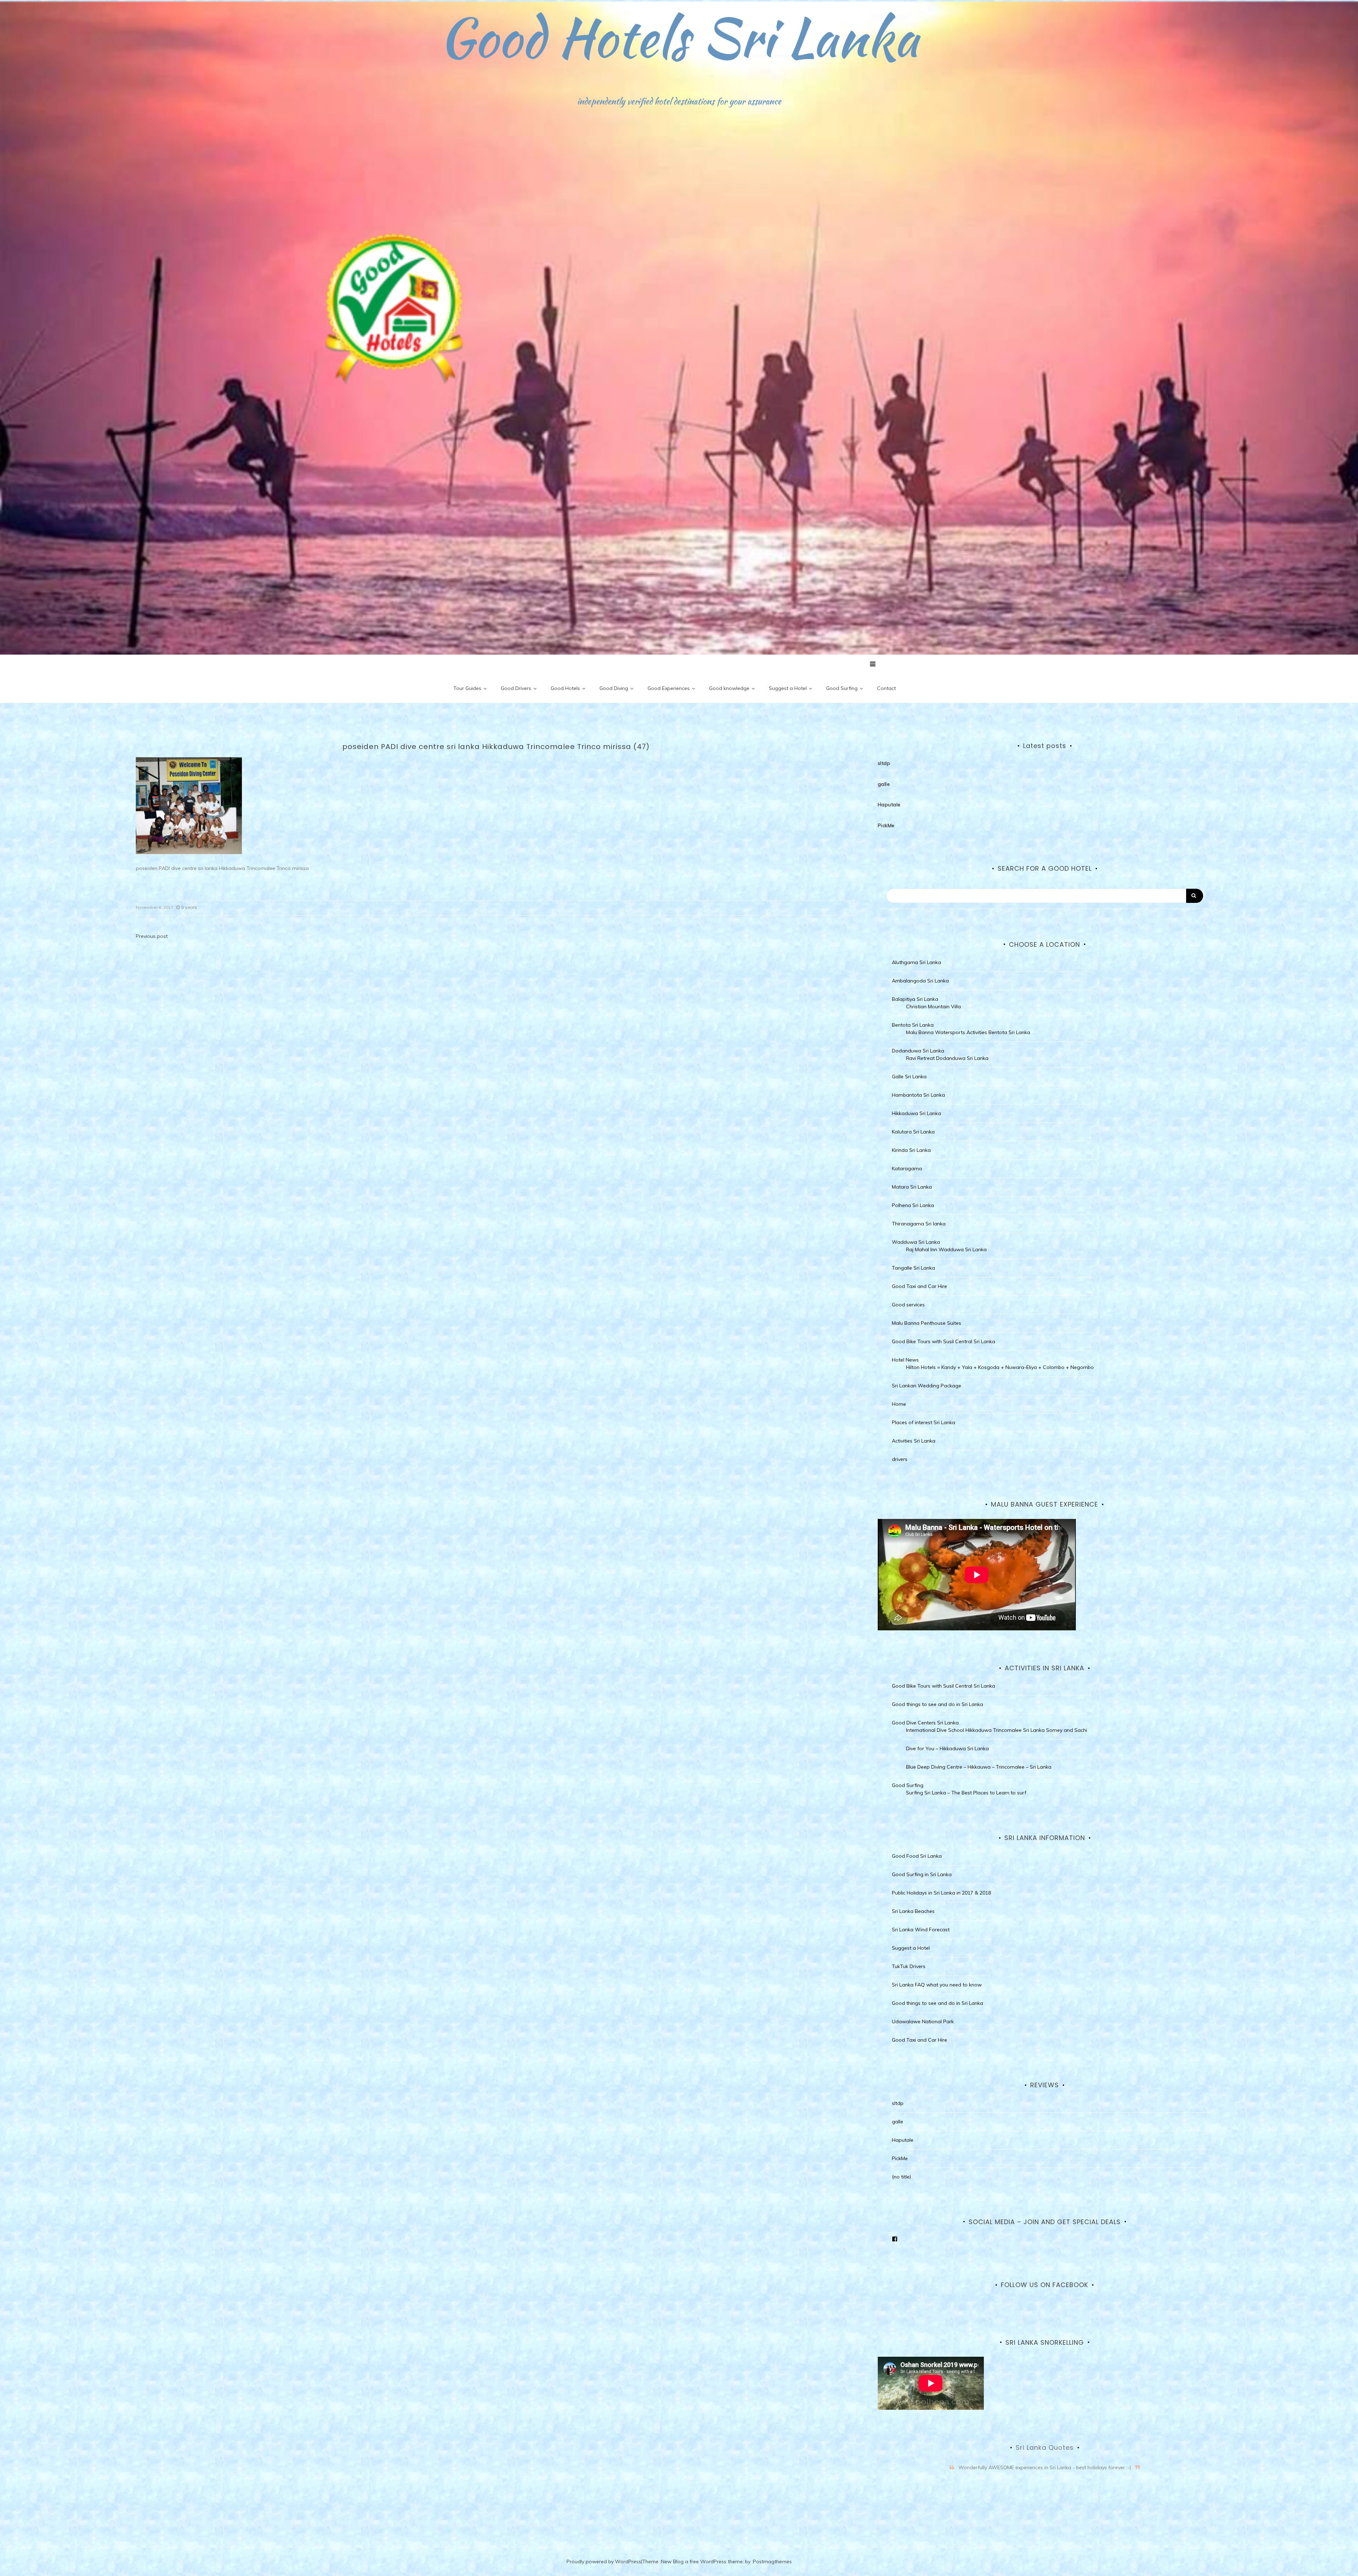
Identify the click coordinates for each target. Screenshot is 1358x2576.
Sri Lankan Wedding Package (927, 1386)
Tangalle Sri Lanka (913, 1268)
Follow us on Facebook (1044, 2285)
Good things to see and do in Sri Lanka (938, 1704)
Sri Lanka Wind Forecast (921, 1930)
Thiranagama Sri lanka (919, 1224)
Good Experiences (669, 688)
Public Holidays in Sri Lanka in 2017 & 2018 (941, 1893)
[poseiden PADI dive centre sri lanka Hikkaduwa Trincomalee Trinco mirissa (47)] (189, 805)
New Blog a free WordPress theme (702, 2562)
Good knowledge (729, 688)
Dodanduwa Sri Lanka (918, 1051)
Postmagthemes (772, 2562)
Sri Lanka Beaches (913, 1911)
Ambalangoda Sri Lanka (920, 981)
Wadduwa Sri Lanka (916, 1242)
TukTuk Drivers (909, 1966)
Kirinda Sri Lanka (911, 1150)
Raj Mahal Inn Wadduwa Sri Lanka (946, 1249)
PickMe (886, 825)
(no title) (901, 2177)
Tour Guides (467, 688)
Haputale (889, 805)
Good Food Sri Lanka (917, 1856)
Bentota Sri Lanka (913, 1025)
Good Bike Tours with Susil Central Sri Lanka (944, 1341)
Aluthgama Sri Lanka (916, 962)
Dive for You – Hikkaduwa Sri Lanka (947, 1748)
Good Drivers (516, 688)
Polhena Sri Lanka (913, 1205)
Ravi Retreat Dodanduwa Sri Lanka (947, 1058)
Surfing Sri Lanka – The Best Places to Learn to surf (966, 1793)
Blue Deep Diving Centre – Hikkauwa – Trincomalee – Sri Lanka (979, 1767)
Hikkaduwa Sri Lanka (916, 1113)
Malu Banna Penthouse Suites (927, 1323)
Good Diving (614, 688)
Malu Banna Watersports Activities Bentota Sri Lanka (968, 1032)
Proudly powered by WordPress (604, 2562)
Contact (886, 688)
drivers (900, 1459)
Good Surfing (842, 688)
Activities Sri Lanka (914, 1441)
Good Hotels (565, 688)
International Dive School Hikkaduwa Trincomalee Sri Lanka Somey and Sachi (997, 1730)
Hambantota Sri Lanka (918, 1095)
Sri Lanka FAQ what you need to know (937, 1985)
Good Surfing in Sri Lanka (922, 1874)
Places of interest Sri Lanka (924, 1422)
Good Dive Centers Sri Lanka (925, 1723)
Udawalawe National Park (923, 2021)
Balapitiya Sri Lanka (915, 999)
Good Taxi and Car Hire (919, 1286)
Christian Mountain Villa (933, 1006)
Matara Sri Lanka (912, 1187)
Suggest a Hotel (788, 688)
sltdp (884, 763)
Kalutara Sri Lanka (913, 1132)
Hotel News (905, 1360)
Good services (908, 1305)
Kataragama (907, 1168)
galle (884, 784)
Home (899, 1404)
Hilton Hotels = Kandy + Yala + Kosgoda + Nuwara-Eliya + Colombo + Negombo (1000, 1367)
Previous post (152, 936)
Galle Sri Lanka (909, 1077)
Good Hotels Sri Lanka (679, 37)
